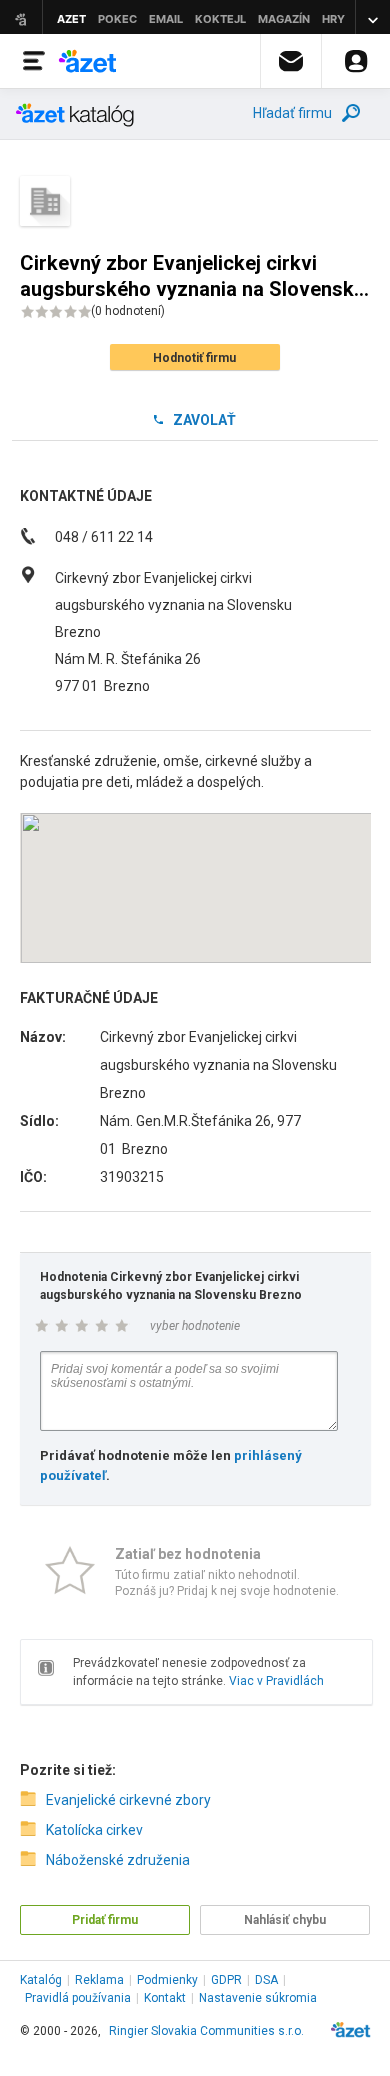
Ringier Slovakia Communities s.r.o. (206, 2031)
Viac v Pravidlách (276, 1681)
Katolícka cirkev (94, 1830)
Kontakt (165, 1998)
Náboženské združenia (118, 1860)
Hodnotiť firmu (194, 358)
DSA (266, 1980)
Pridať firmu (105, 1920)
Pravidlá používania (78, 1998)
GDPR (226, 1980)
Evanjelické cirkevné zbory (128, 1800)
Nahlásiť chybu (285, 1920)
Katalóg (41, 1980)
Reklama (99, 1980)
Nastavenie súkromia (258, 1998)
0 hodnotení (128, 311)
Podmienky (167, 1980)
